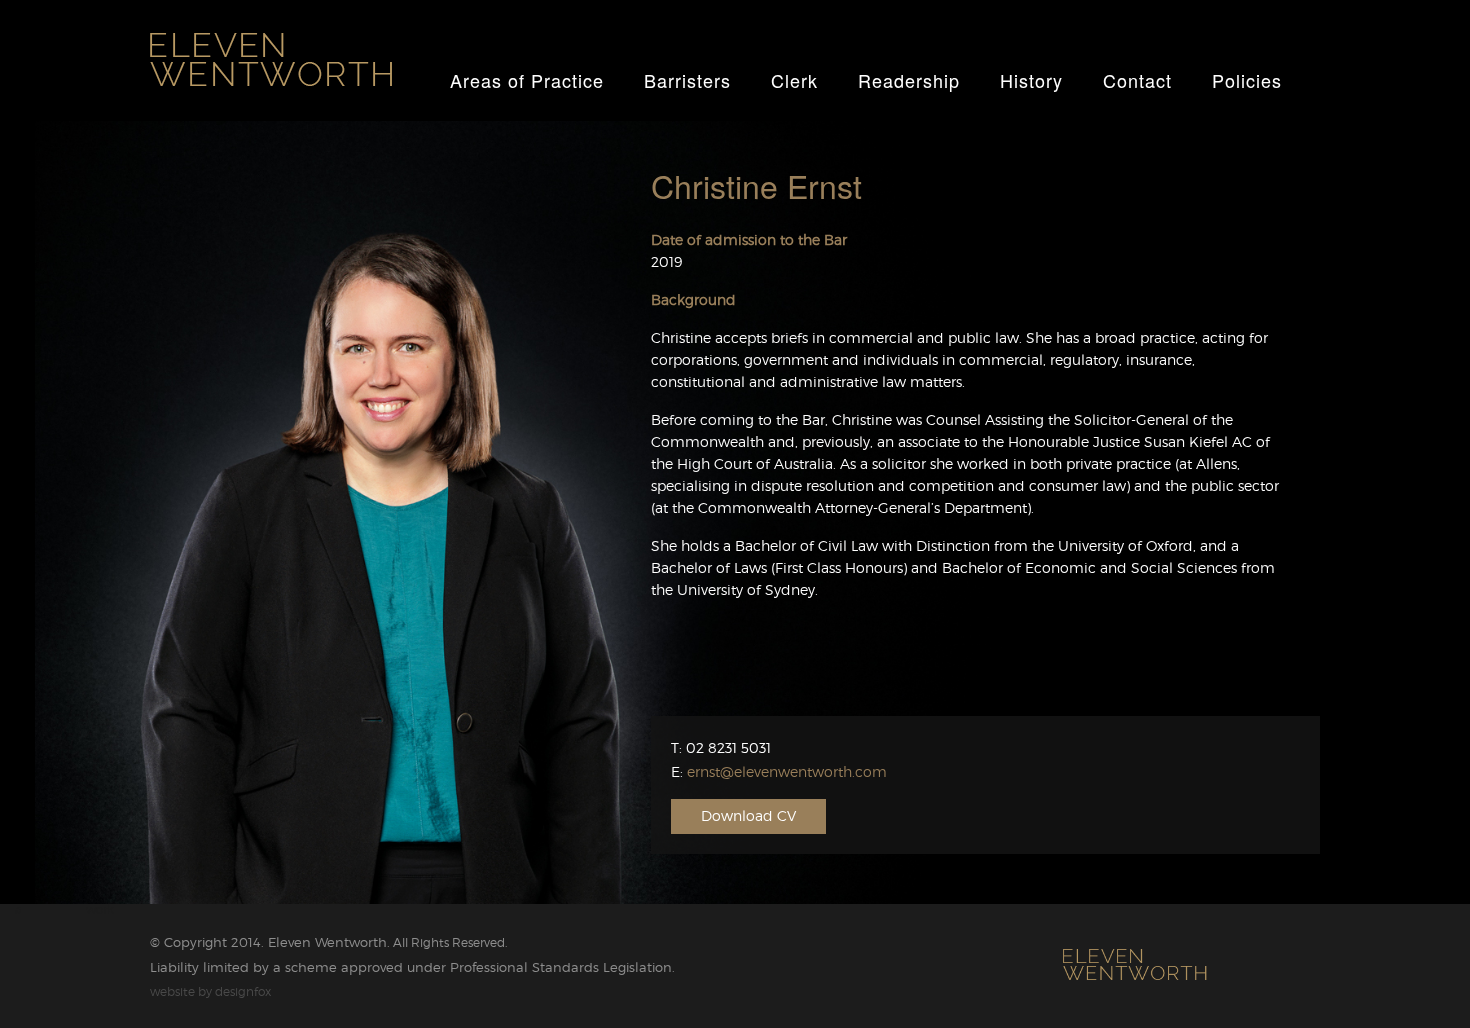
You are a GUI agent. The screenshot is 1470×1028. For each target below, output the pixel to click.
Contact (1137, 80)
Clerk (794, 80)
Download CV (748, 815)
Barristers (687, 80)
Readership (909, 80)
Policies (1247, 80)
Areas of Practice (527, 80)
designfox (243, 991)
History (1031, 80)
